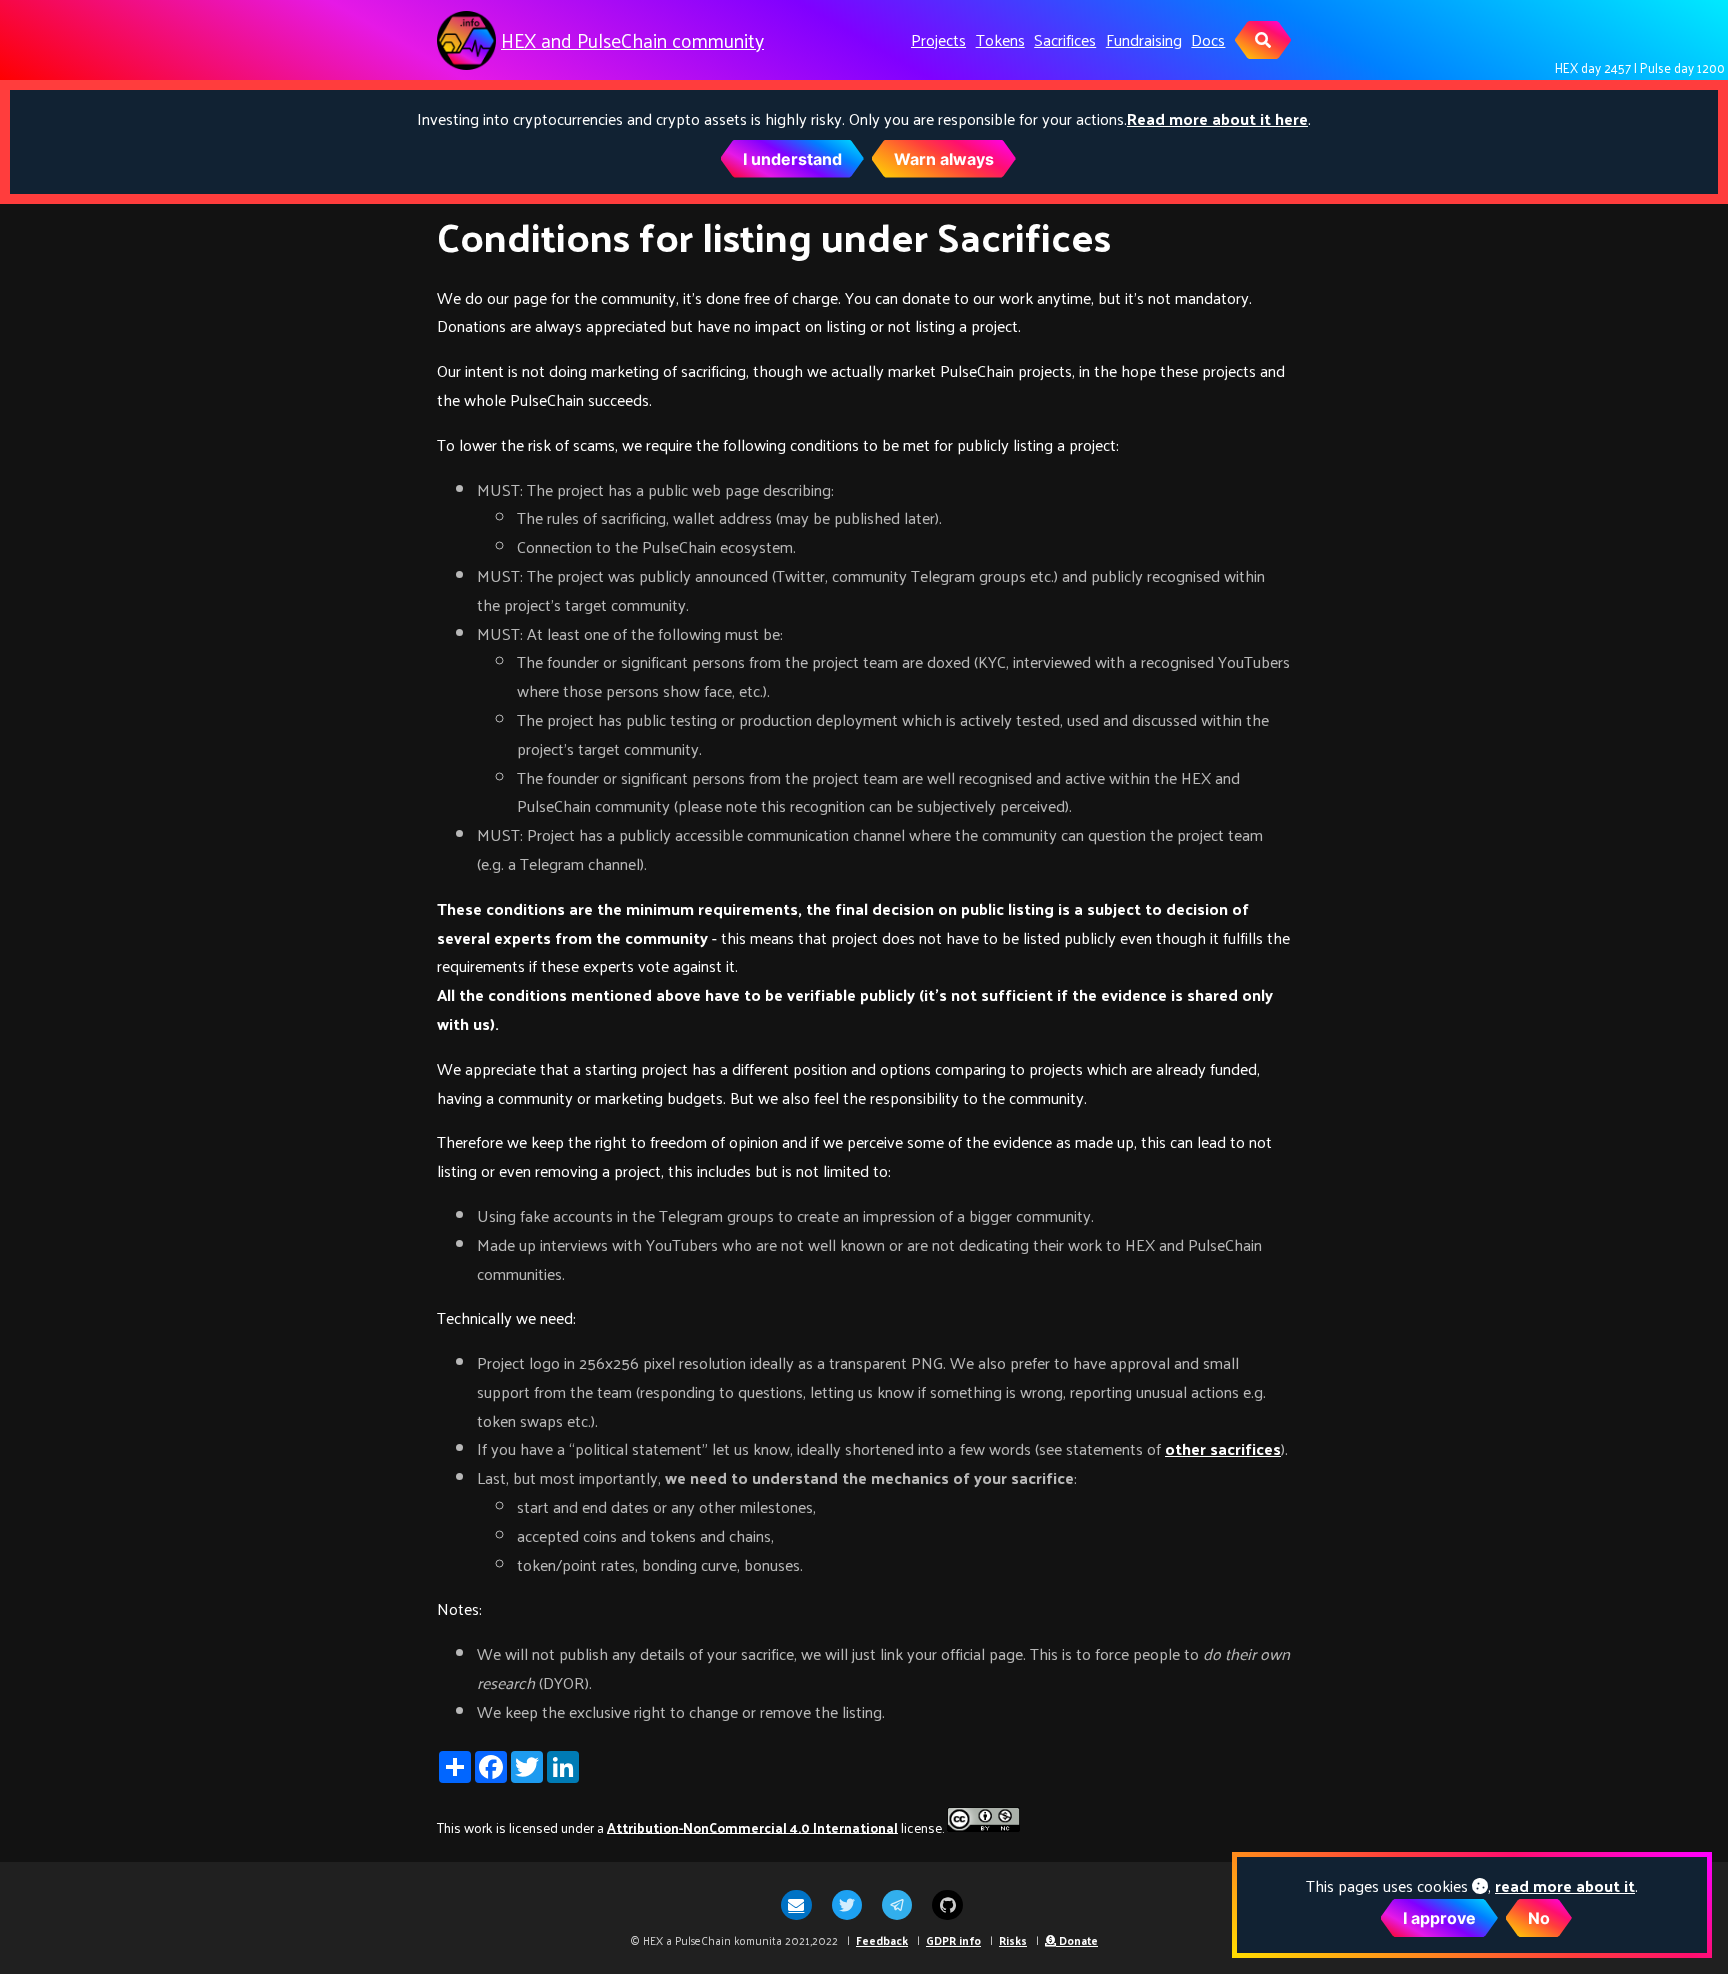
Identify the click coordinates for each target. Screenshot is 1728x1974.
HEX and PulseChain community (632, 40)
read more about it (1565, 1885)
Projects (938, 39)
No (1539, 1918)
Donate (1077, 1940)
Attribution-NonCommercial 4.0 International (752, 1826)
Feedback (882, 1940)
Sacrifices (1065, 39)
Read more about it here (1217, 118)
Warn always (944, 159)
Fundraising (1144, 39)
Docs (1208, 39)
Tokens (1000, 39)
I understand (792, 159)
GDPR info (953, 1940)
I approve (1439, 1918)
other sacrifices (1223, 1448)
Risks (1013, 1940)
